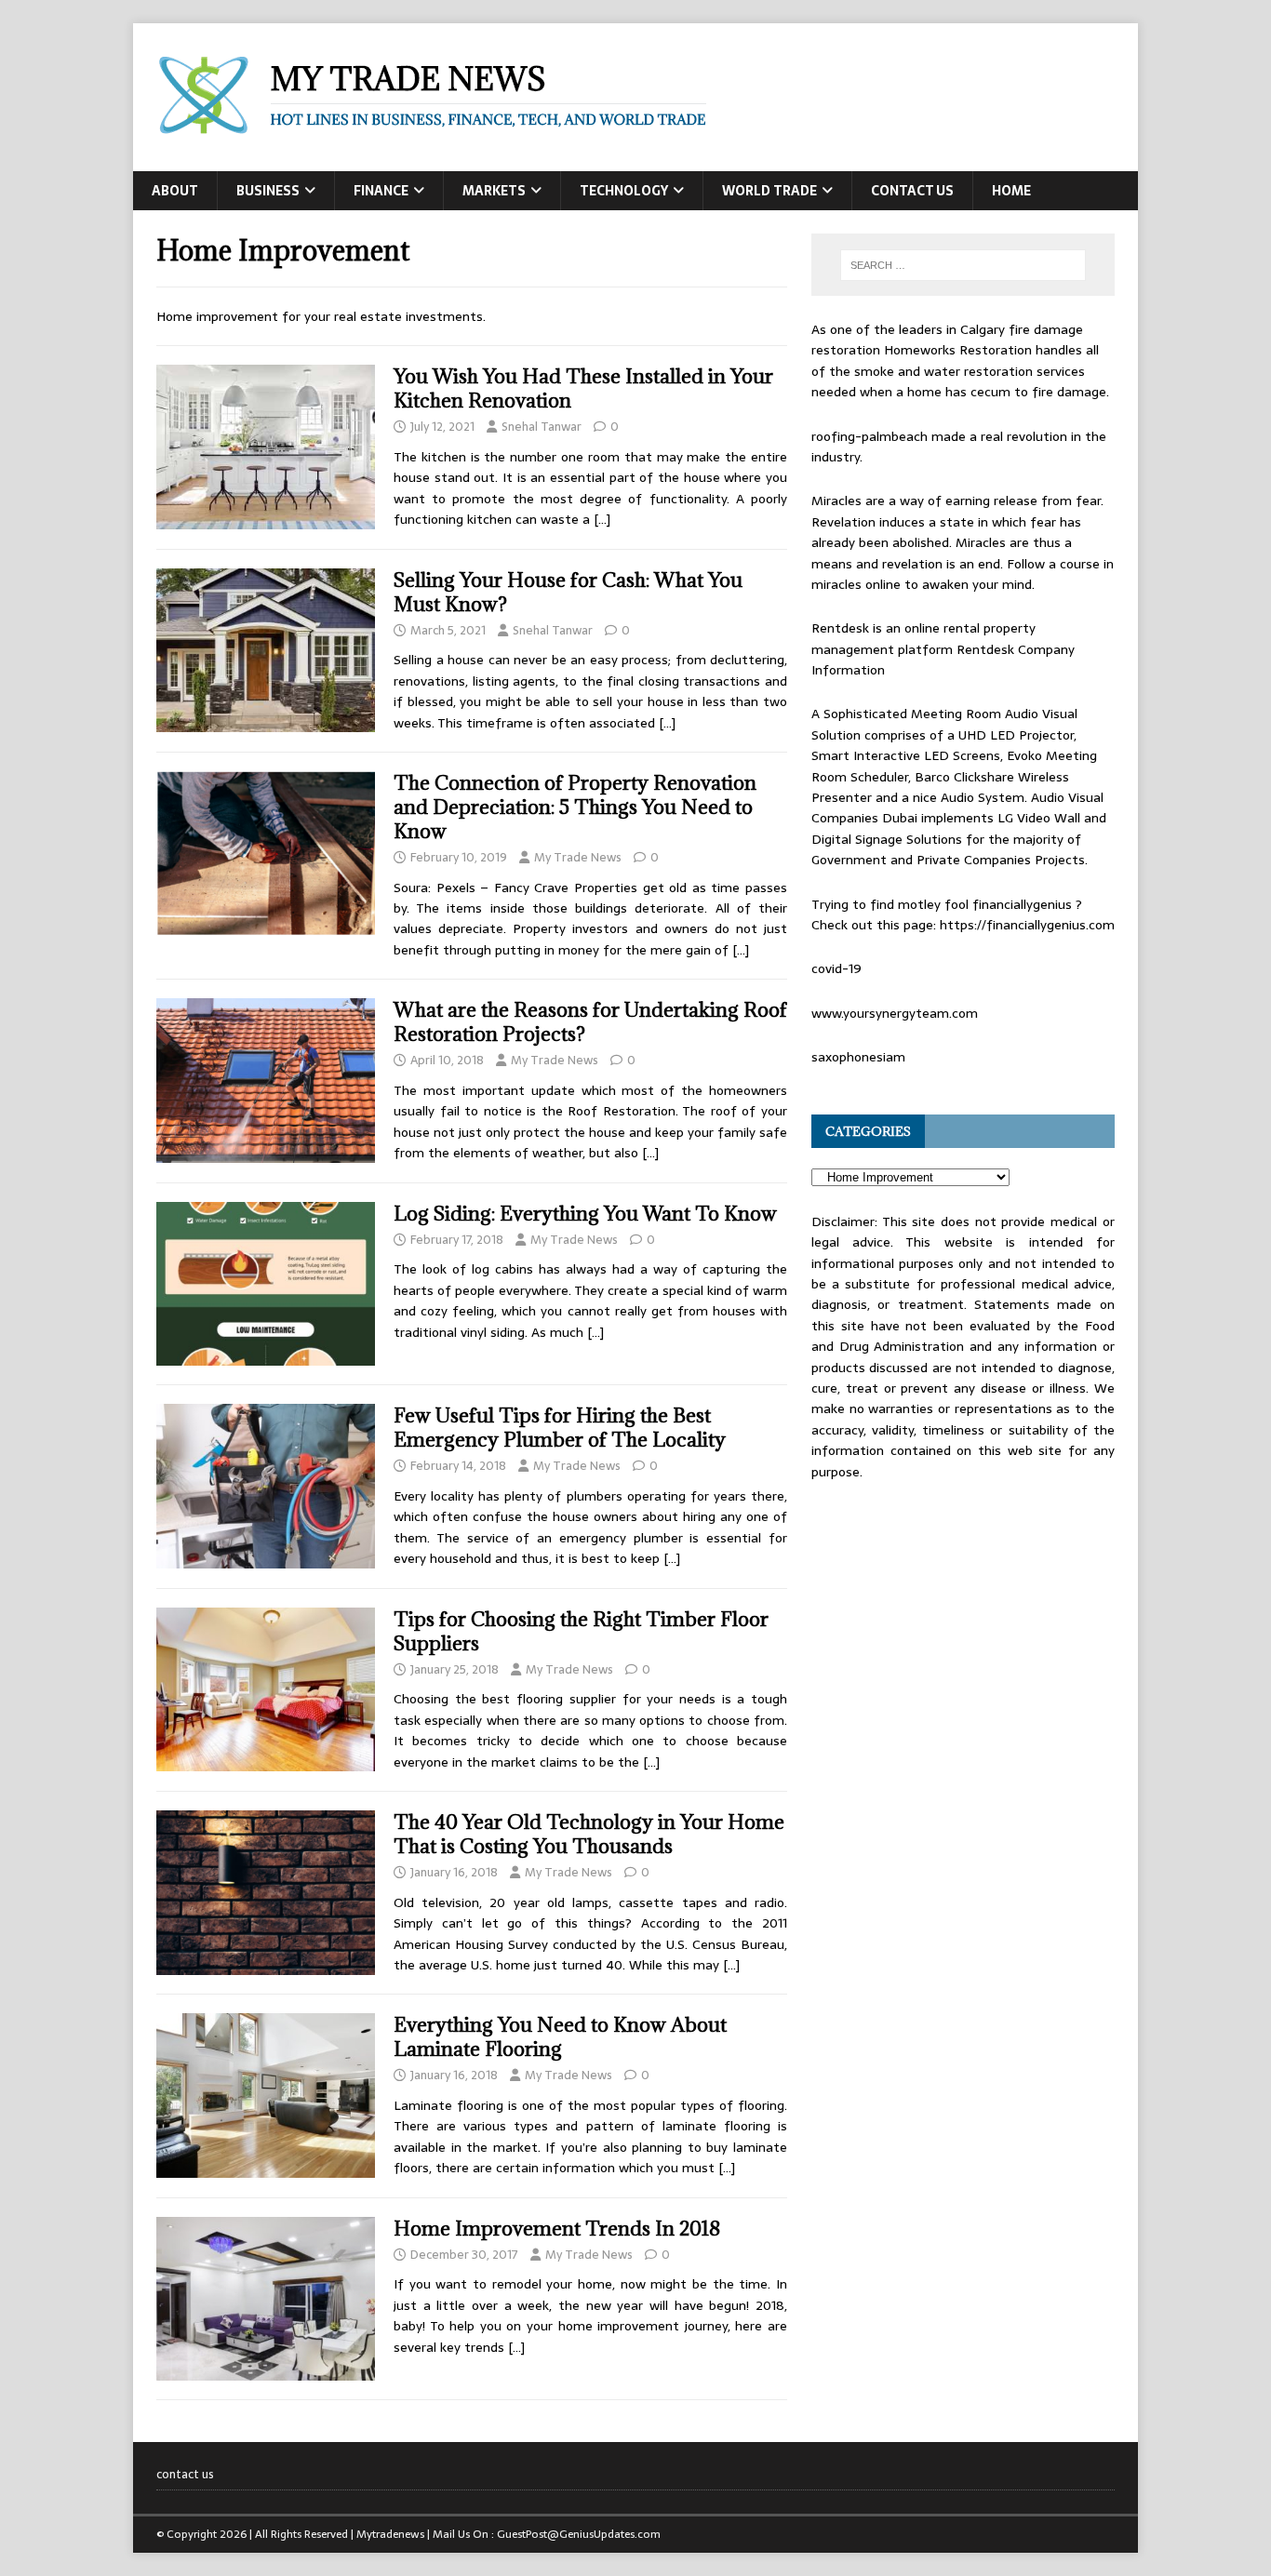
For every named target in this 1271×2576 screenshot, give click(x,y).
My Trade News (578, 857)
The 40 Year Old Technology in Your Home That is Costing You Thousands (589, 1834)
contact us (912, 191)
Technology (624, 191)
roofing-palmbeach (870, 436)
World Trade (769, 191)
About (175, 191)
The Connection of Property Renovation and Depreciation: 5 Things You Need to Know (575, 807)
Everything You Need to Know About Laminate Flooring (560, 2037)
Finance (381, 191)
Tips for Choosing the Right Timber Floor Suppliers (581, 1631)
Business (268, 191)
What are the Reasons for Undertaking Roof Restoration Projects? (590, 1022)
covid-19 (836, 968)
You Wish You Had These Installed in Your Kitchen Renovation (583, 388)
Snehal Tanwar (542, 427)
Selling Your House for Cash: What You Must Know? (568, 592)
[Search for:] (963, 265)
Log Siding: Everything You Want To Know (585, 1214)
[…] (602, 519)
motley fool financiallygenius (985, 904)
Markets (494, 191)
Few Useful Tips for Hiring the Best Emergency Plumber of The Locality (560, 1428)
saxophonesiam (858, 1057)
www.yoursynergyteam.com (895, 1013)
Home (1011, 191)
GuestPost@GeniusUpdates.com (579, 2534)
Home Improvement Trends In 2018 (557, 2229)
